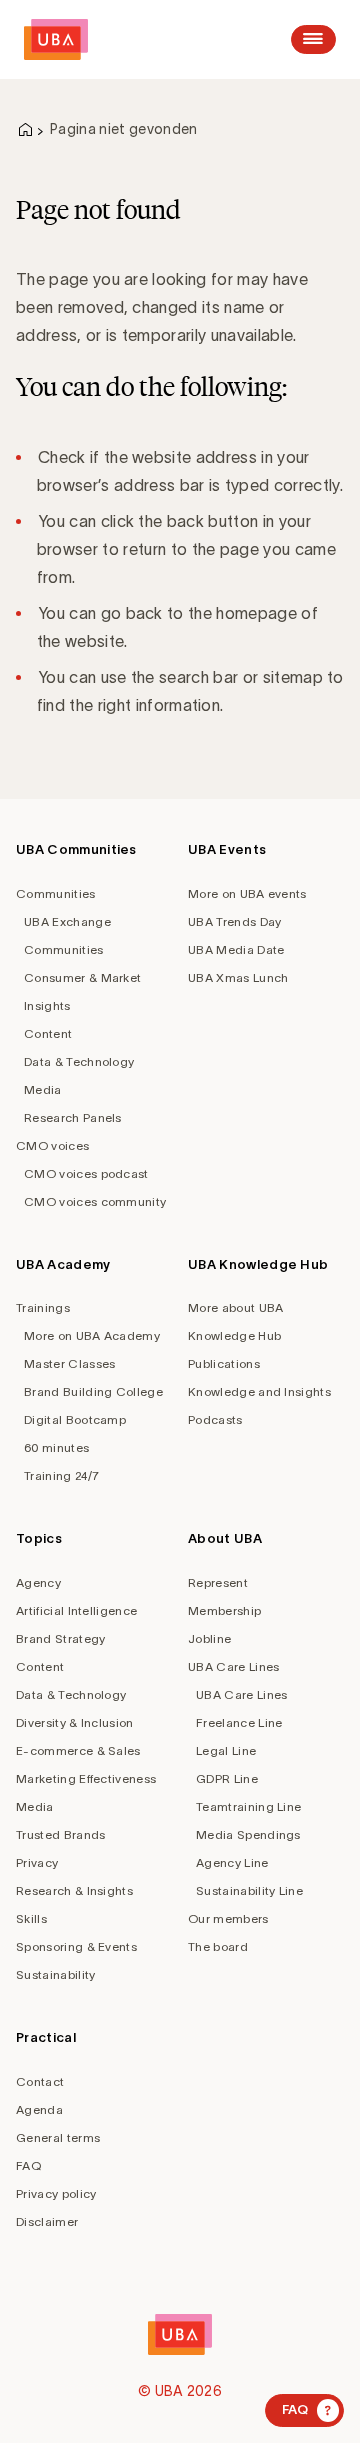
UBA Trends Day (234, 921)
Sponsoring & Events (76, 1946)
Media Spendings (248, 1834)
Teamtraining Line (248, 1806)
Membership (224, 1610)
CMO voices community (95, 1201)
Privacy (37, 1862)
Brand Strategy (60, 1638)
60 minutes (56, 1447)
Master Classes (69, 1363)
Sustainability (55, 1974)
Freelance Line (239, 1722)
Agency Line (232, 1862)
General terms (58, 2137)
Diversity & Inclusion (75, 1722)
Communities (56, 893)
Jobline (209, 1638)
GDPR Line (227, 1778)
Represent (218, 1582)
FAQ (28, 2165)
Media (43, 1089)
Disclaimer (47, 2221)
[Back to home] (56, 39)
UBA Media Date (236, 949)
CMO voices (52, 1145)
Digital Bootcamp (75, 1419)
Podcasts (215, 1419)
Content (48, 1033)
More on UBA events (247, 893)
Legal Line (226, 1750)
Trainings (43, 1307)
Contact (40, 2081)
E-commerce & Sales (78, 1750)
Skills (31, 1918)
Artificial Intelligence (76, 1610)
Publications (224, 1363)
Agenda (39, 2109)
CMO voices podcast (86, 1173)
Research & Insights (74, 1890)
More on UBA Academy (92, 1335)
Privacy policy (56, 2193)
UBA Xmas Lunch (238, 977)
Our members (228, 1918)
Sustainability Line (249, 1890)
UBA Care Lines (233, 1666)
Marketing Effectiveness (86, 1778)
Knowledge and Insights (259, 1391)
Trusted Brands (60, 1834)
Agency (38, 1582)
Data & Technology (79, 1061)
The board (218, 1946)
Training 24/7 (61, 1475)
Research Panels (73, 1117)
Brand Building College (93, 1391)
